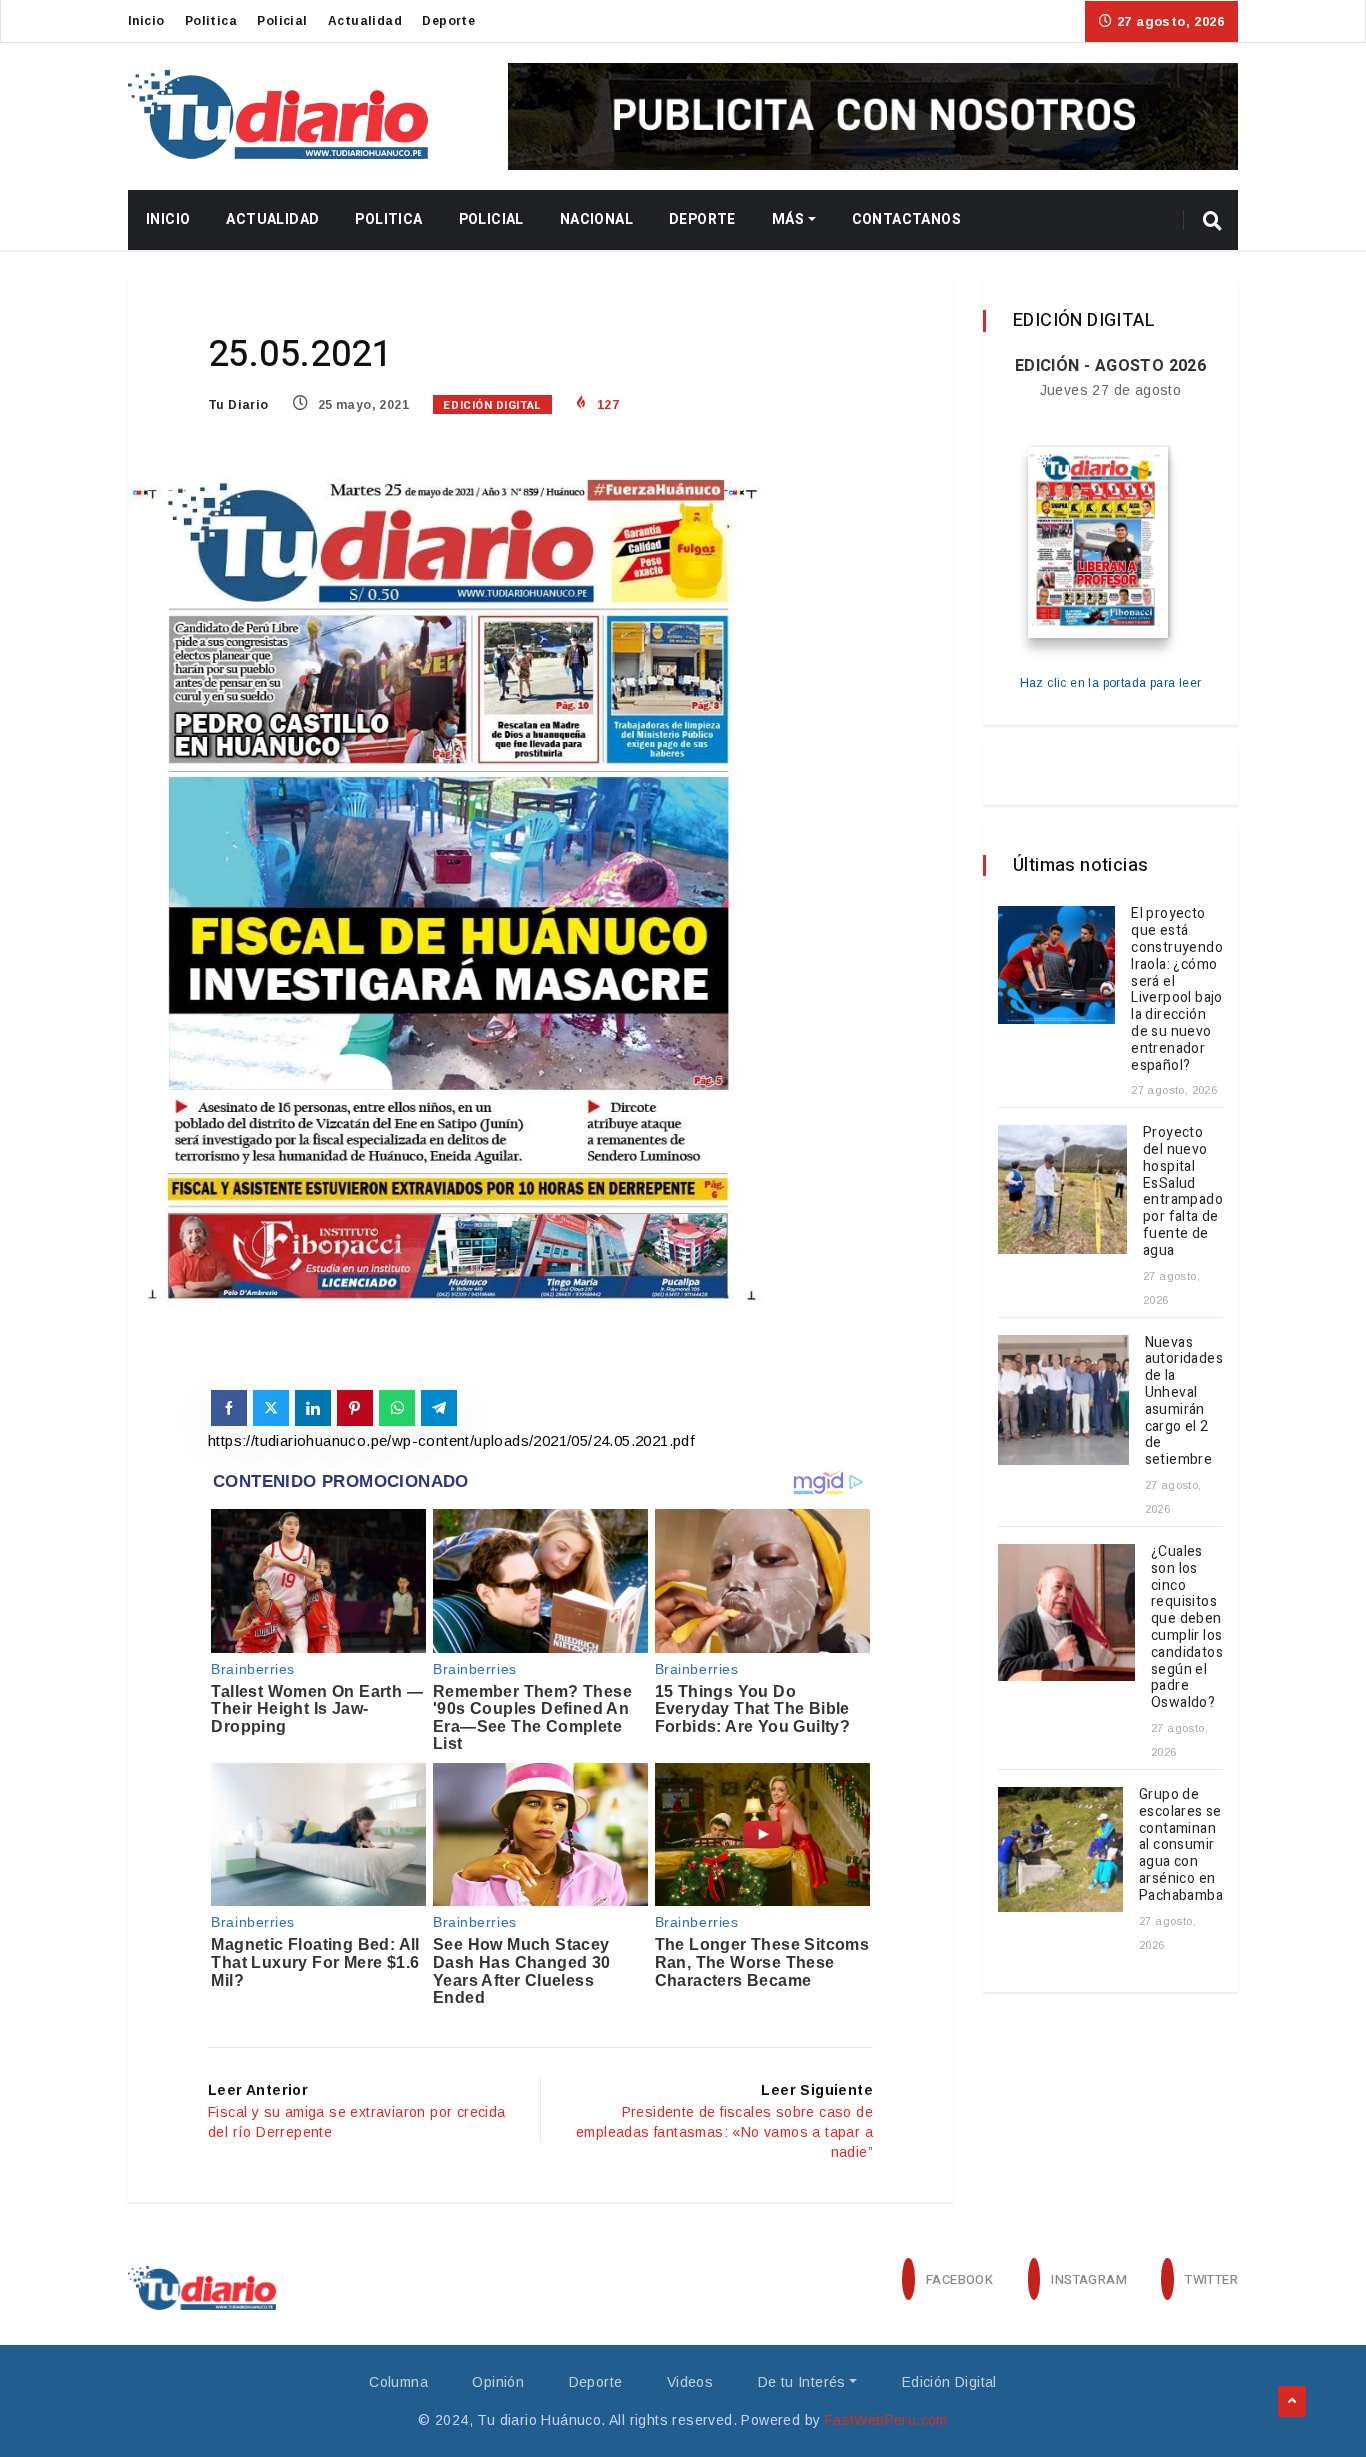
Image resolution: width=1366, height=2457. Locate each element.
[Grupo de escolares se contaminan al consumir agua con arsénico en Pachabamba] (1060, 1849)
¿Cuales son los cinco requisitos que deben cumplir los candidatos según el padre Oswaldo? (1187, 1627)
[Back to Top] (1292, 2402)
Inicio (146, 21)
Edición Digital (492, 405)
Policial (282, 21)
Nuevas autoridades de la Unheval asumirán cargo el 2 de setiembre (1184, 1401)
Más (788, 219)
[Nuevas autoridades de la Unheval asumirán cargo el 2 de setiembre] (1063, 1400)
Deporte (448, 21)
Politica (211, 21)
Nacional (596, 219)
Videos (690, 2382)
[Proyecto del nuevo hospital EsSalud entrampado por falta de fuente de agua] (1062, 1189)
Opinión (498, 2382)
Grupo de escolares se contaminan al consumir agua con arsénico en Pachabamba (1181, 1845)
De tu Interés (802, 2382)
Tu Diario (238, 405)
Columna (398, 2382)
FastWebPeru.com (886, 2420)
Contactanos (906, 219)
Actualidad (365, 21)
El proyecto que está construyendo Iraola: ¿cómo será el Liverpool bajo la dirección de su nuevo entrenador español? (1177, 989)
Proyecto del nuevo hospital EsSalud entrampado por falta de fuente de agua (1183, 1191)
